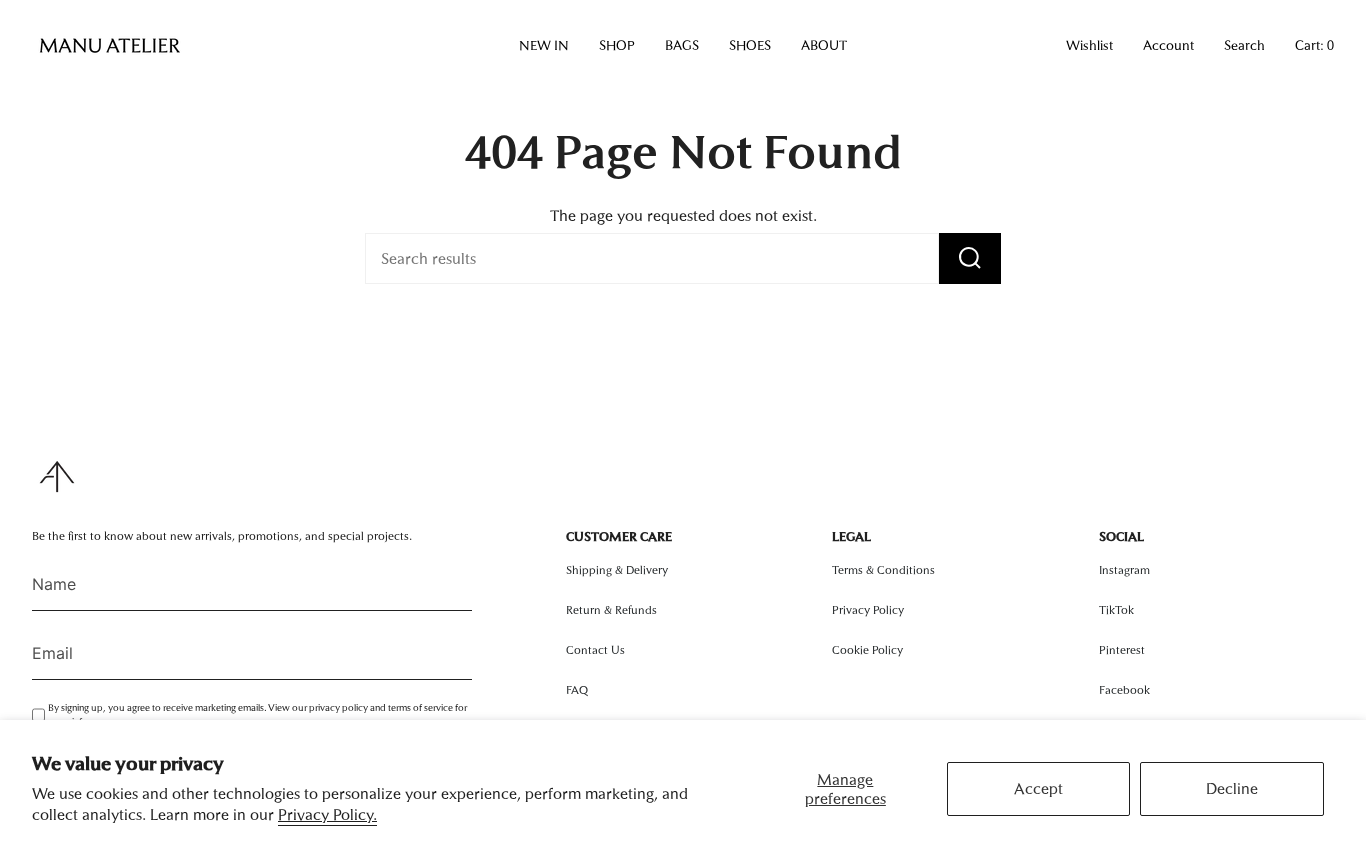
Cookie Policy (867, 650)
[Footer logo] (57, 476)
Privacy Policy (868, 610)
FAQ (577, 690)
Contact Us (595, 650)
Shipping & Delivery (617, 570)
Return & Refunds (611, 610)
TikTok (1116, 610)
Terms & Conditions (883, 570)
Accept (1038, 788)
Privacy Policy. (327, 814)
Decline (1232, 788)
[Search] (970, 258)
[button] (544, 46)
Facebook (1124, 690)
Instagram (1124, 570)
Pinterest (1122, 650)
